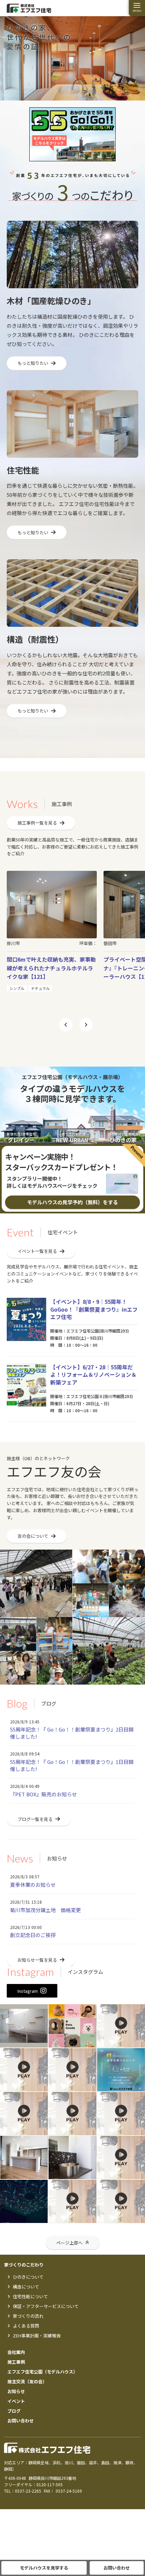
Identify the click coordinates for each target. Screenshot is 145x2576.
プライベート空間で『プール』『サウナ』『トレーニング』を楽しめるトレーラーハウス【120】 (51, 968)
